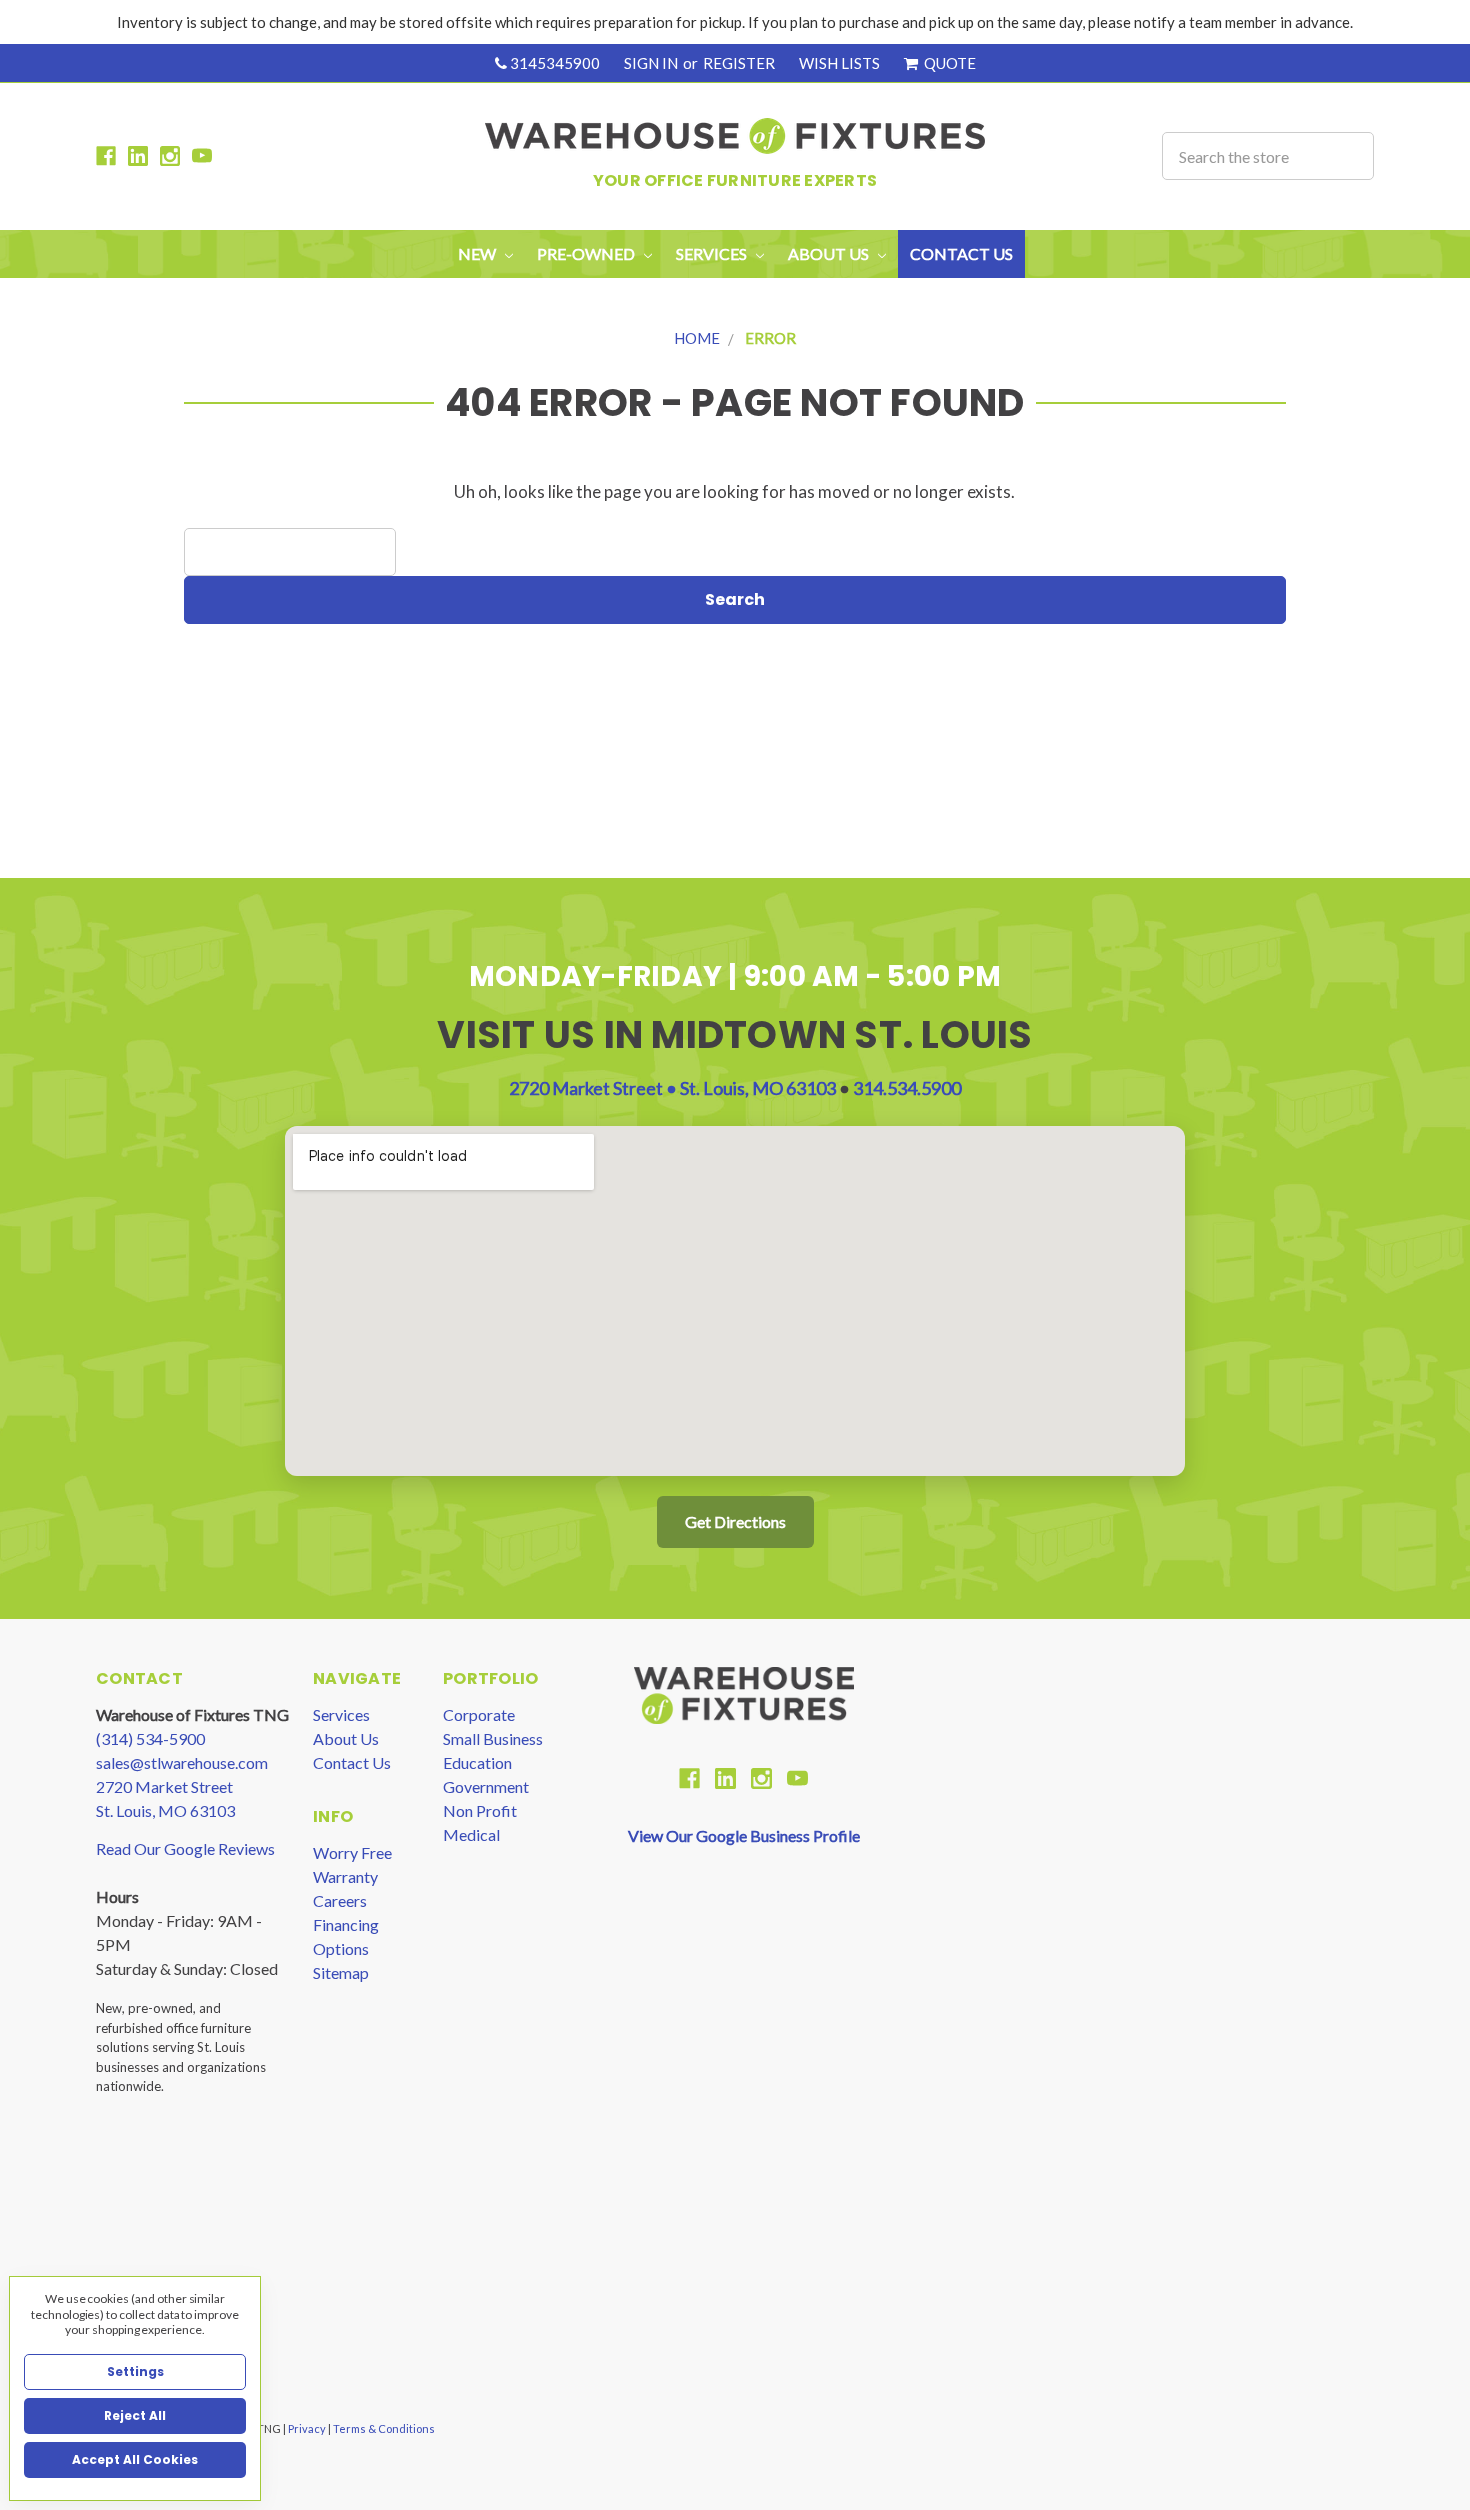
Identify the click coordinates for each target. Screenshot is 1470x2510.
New (478, 253)
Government (486, 1786)
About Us (346, 1738)
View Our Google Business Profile (744, 1835)
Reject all (135, 2415)
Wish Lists (839, 63)
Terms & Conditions (384, 2428)
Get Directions (735, 1521)
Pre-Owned (587, 253)
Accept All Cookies (135, 2459)
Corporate (479, 1714)
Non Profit (480, 1810)
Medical (471, 1834)
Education (477, 1762)
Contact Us (961, 253)
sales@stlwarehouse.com (182, 1762)
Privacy (308, 2428)
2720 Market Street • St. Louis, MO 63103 (674, 1088)
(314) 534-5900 (150, 1738)
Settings (135, 2371)
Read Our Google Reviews (185, 1848)
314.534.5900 (907, 1088)
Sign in (651, 63)
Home (697, 338)
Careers (340, 1900)
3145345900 (553, 63)
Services (341, 1714)
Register (739, 63)
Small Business (493, 1738)
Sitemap (341, 1972)
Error (770, 338)
